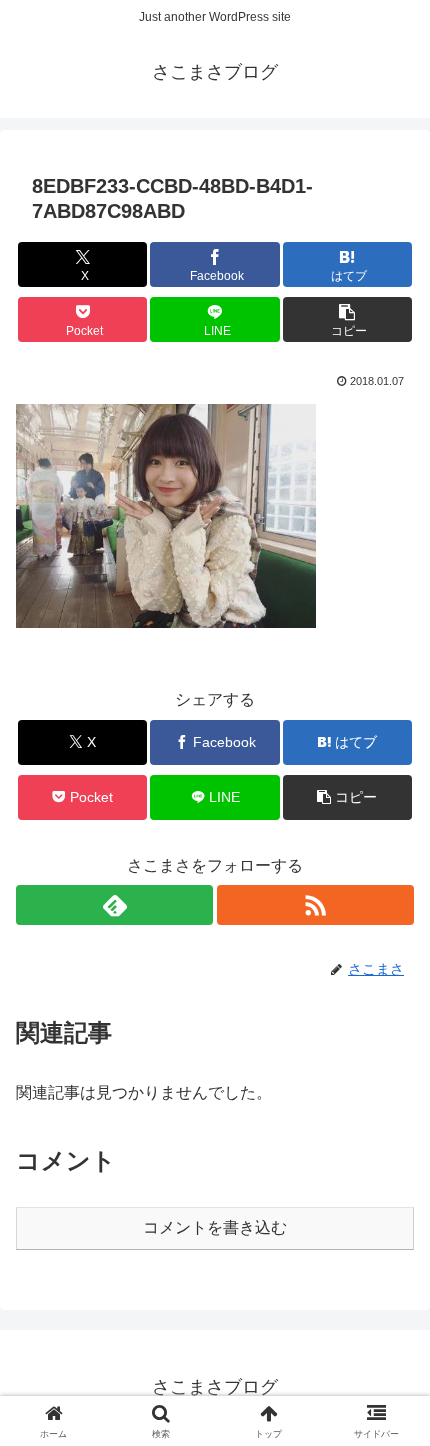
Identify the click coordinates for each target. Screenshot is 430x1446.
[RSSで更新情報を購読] (315, 905)
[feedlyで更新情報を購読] (114, 905)
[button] (347, 319)
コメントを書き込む (215, 1227)
